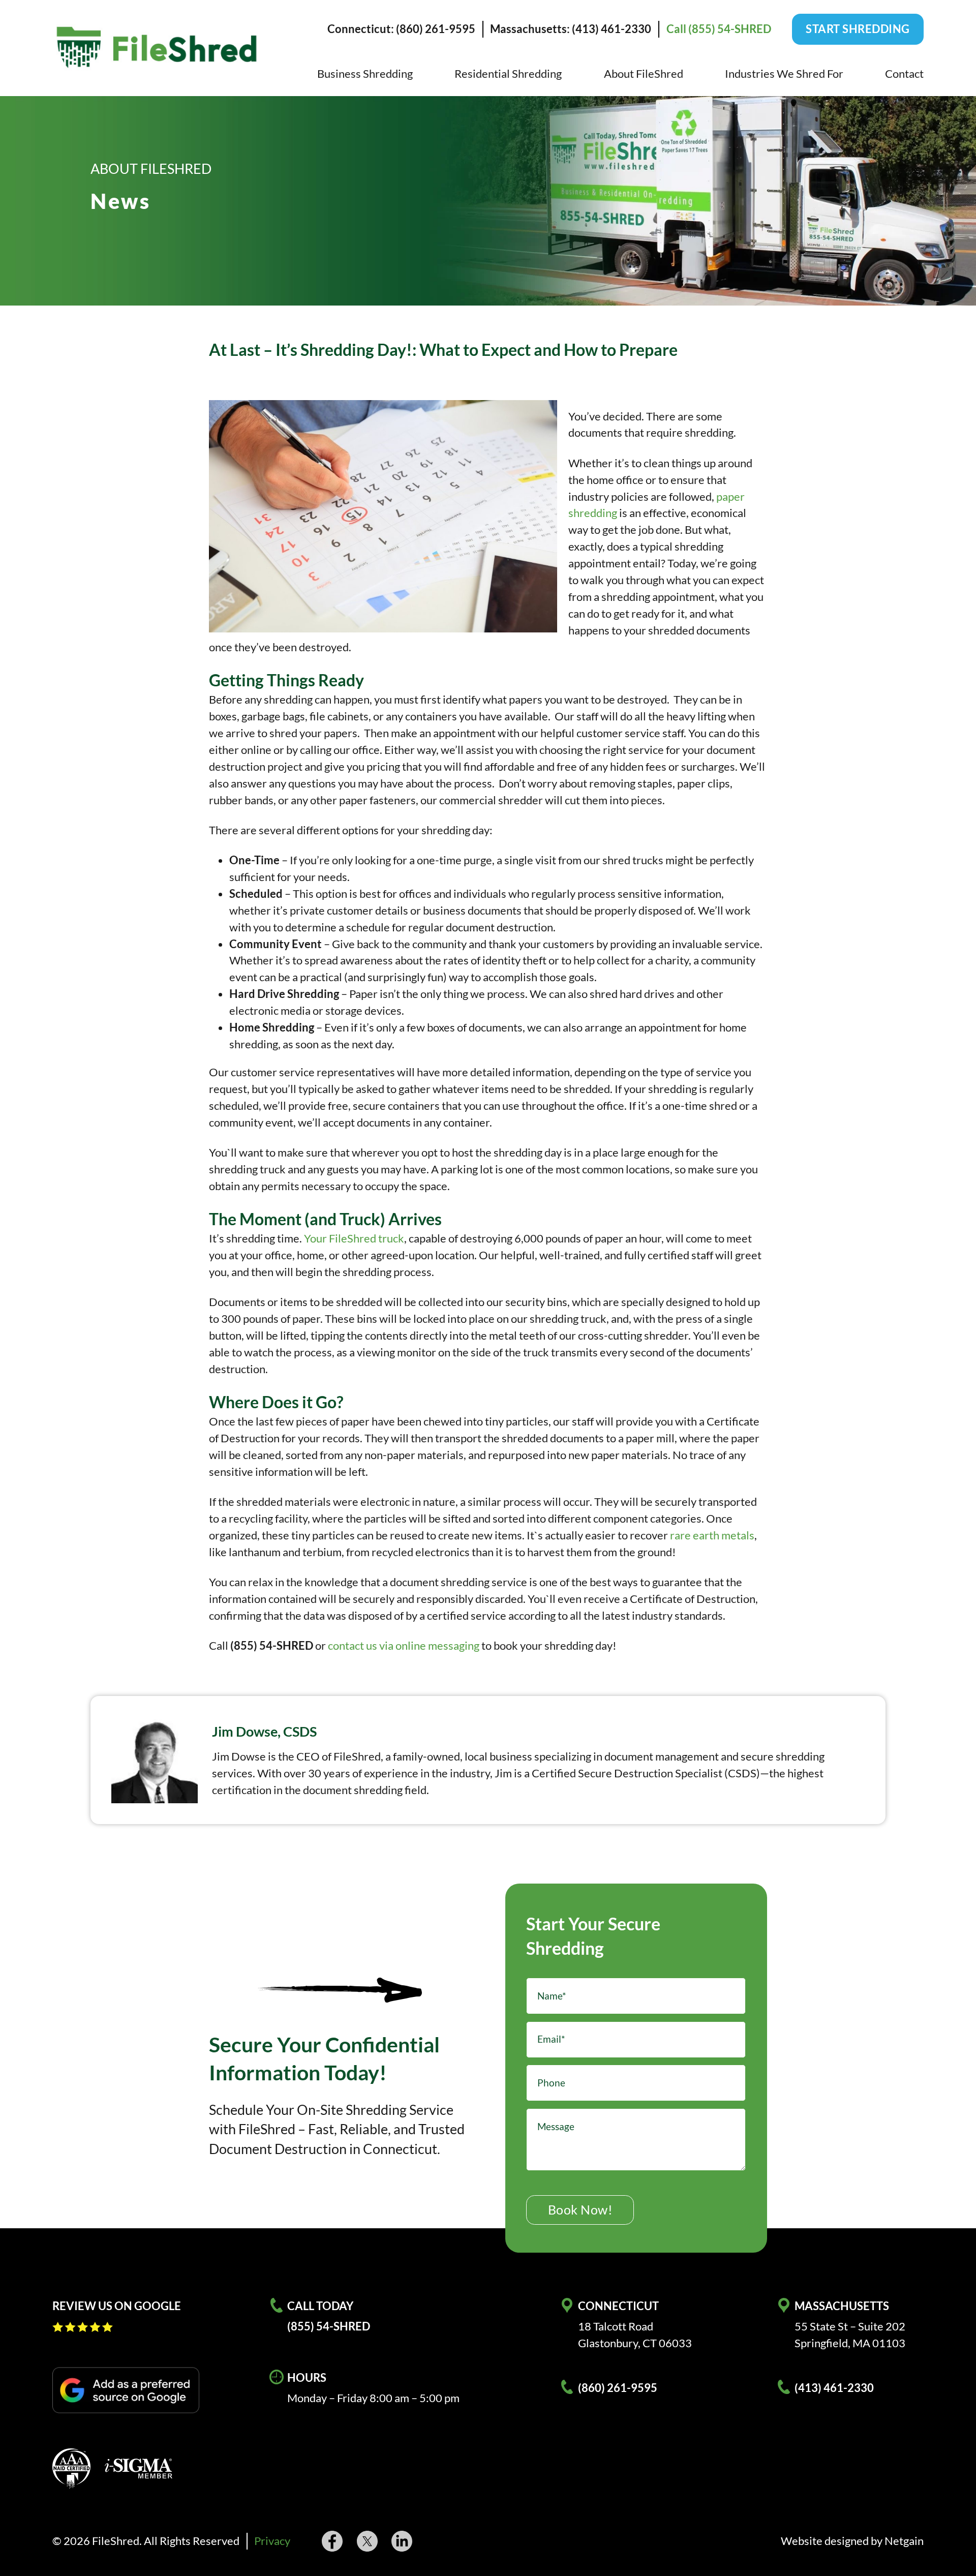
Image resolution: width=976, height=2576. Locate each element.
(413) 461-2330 (834, 2388)
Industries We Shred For (784, 73)
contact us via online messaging (404, 1645)
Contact (904, 73)
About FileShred (644, 73)
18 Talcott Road (616, 2326)
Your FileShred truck (354, 1238)
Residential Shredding (508, 73)
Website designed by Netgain (852, 2541)
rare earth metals (712, 1535)
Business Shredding (365, 73)
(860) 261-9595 (618, 2388)
